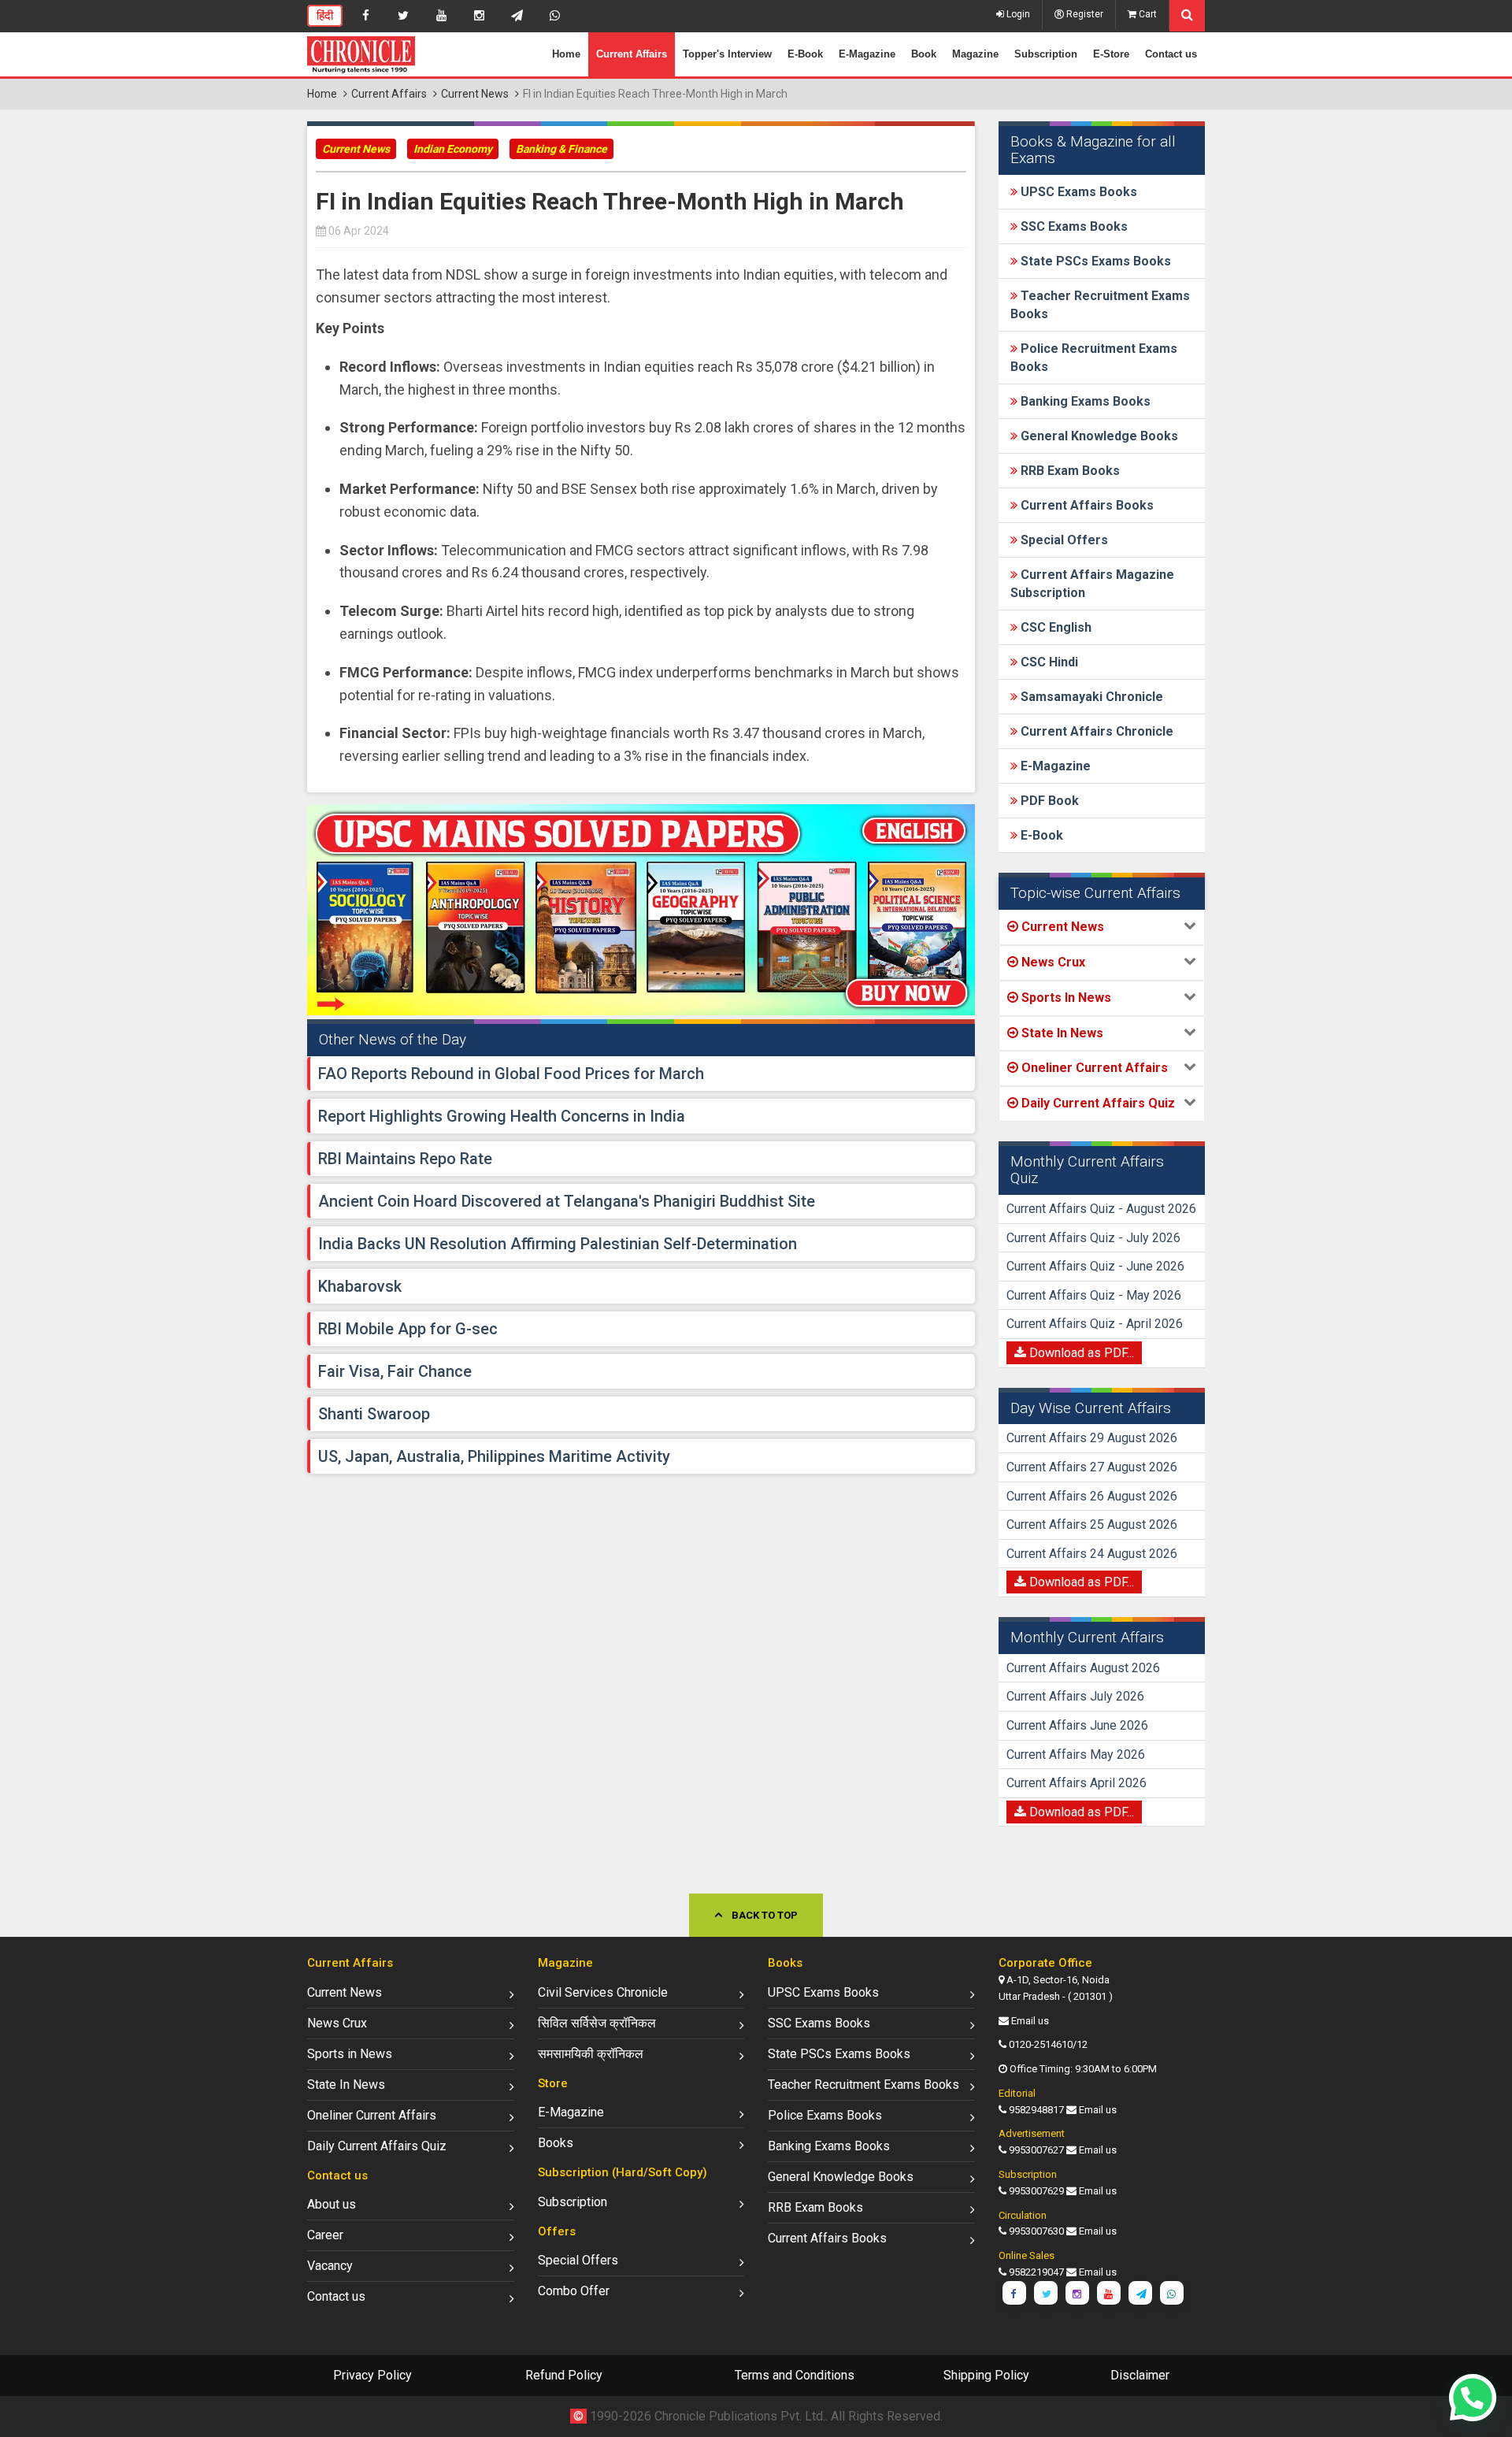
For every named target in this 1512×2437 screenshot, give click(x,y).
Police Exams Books (825, 2115)
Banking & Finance (561, 149)
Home (566, 54)
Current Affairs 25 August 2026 (1092, 1525)
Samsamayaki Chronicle (1090, 697)
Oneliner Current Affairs (372, 2115)
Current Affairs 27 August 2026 (1092, 1467)
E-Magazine (867, 54)
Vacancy (330, 2266)
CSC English (1054, 627)
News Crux (337, 2023)
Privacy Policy (372, 2375)
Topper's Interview (727, 54)
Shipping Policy (986, 2375)
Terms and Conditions (795, 2375)
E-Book (805, 54)
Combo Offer (574, 2291)
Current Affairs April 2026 (1077, 1783)
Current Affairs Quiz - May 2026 (1094, 1295)
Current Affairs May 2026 (1076, 1754)
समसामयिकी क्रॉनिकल (591, 2054)
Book (924, 54)
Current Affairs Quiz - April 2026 (1095, 1324)
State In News (346, 2085)
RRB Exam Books (1069, 471)
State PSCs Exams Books (1094, 261)
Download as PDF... (1080, 1353)
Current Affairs (632, 54)
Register (1084, 14)
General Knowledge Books (1098, 436)
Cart (1147, 14)
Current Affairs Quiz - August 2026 (1101, 1209)
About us (332, 2204)
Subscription (1046, 54)
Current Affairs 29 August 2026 (1092, 1438)
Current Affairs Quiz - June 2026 (1095, 1266)
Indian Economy (453, 149)
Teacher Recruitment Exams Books (863, 2085)
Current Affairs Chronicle (1095, 731)
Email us (1030, 2021)
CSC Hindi (1048, 662)
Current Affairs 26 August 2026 (1092, 1496)
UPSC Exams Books (1077, 192)
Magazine (975, 54)
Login (1017, 14)
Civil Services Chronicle (603, 1992)
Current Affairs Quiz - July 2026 (1093, 1238)
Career (325, 2235)
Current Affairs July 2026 (1075, 1696)
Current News (475, 94)
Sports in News (350, 2054)
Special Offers (1063, 540)
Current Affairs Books (1086, 505)
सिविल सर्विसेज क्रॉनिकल (597, 2023)
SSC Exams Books (1073, 226)
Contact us (1171, 54)
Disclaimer (1140, 2375)
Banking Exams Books (1084, 401)
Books (556, 2143)
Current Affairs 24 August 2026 (1092, 1554)
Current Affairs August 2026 (1083, 1668)
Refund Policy (564, 2375)
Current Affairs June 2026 (1077, 1725)
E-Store (1111, 54)
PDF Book (1048, 801)
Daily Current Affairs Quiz (377, 2146)
